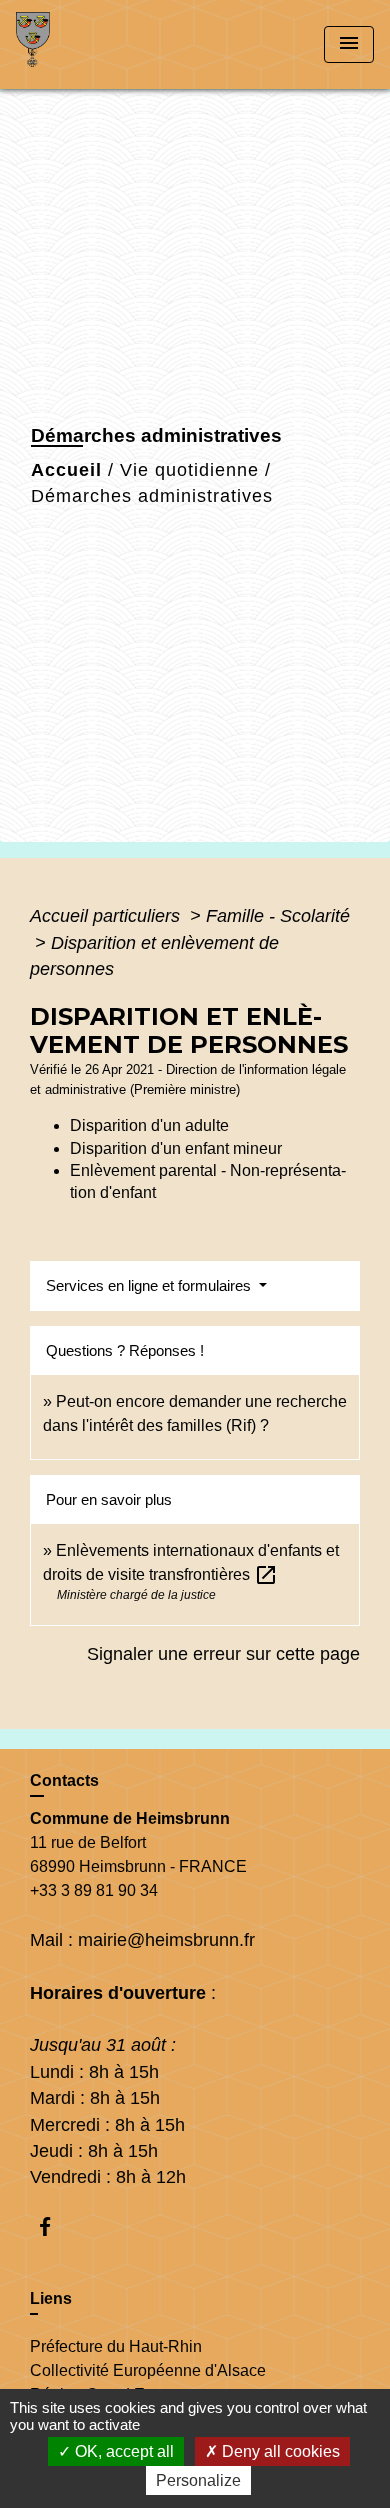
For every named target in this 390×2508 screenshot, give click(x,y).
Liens (51, 2298)
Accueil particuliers (107, 916)
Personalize (198, 2480)
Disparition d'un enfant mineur (176, 1148)
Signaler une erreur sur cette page (223, 1654)
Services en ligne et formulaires (150, 1285)
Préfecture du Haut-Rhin (116, 2346)
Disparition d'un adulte (149, 1125)
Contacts (64, 1780)
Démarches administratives (152, 496)
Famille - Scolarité (278, 916)
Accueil (66, 470)
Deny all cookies (279, 2451)
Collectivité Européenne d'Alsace (148, 2370)
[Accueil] (91, 44)
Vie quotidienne (189, 470)
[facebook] (54, 2226)
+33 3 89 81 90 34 (94, 1890)
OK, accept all (122, 2451)
